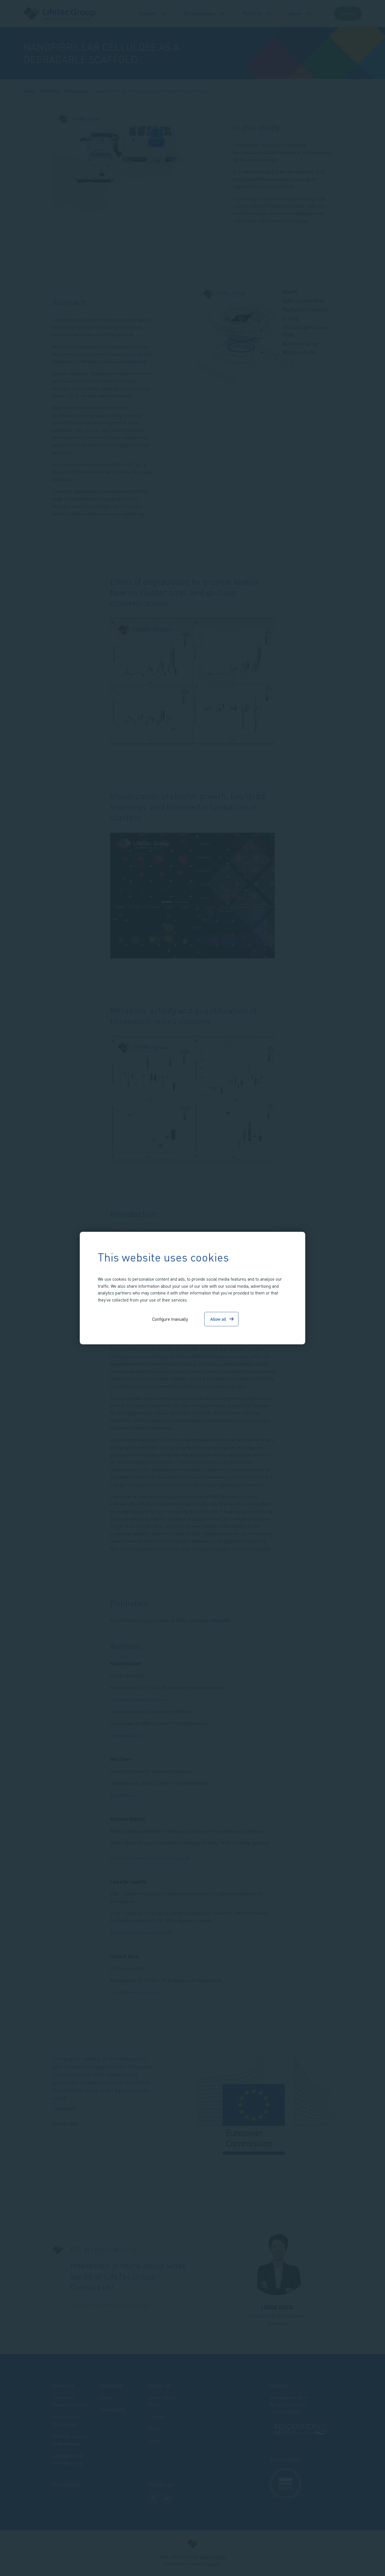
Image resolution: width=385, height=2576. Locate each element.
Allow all (218, 1319)
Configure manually (170, 1319)
